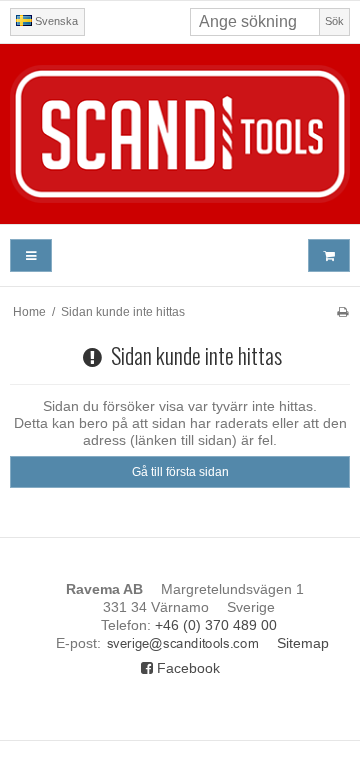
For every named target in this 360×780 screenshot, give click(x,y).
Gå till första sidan (180, 472)
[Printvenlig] (342, 312)
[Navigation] (31, 255)
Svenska (55, 21)
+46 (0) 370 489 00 (216, 625)
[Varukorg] (329, 255)
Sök (334, 21)
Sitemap (303, 643)
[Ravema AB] (180, 134)
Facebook (186, 668)
